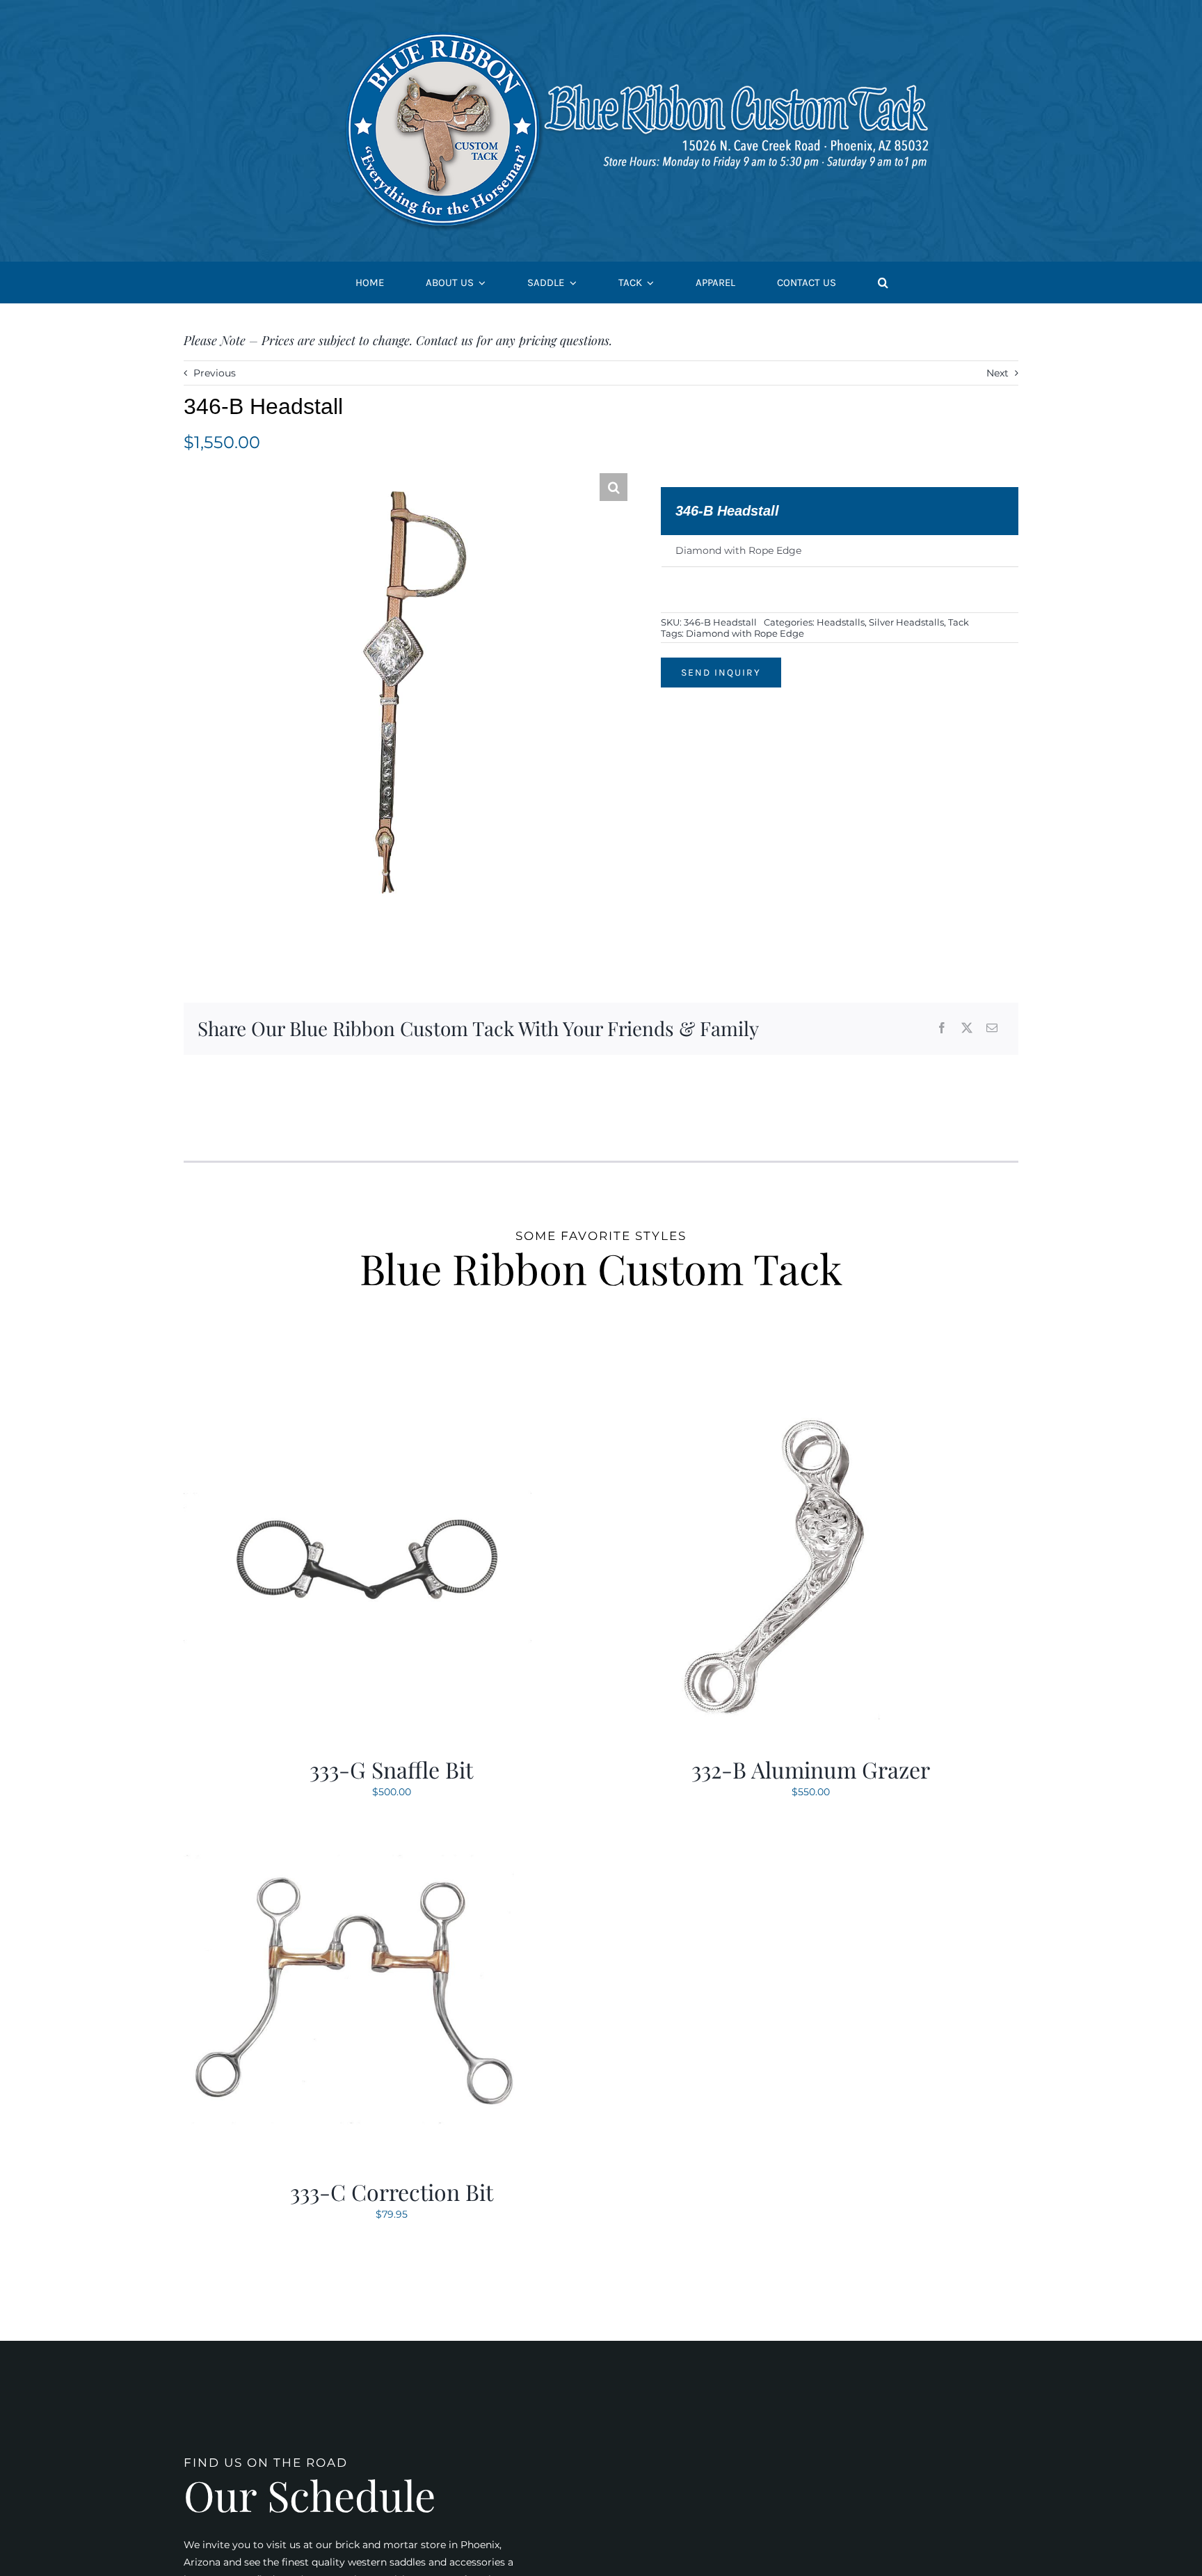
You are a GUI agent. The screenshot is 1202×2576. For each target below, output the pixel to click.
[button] (883, 283)
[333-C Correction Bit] (358, 1824)
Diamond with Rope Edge (745, 633)
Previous (215, 373)
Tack (959, 622)
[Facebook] (942, 1029)
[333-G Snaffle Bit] (358, 1401)
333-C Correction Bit (392, 2192)
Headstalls (841, 622)
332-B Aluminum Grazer (811, 1769)
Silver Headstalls (906, 622)
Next (997, 373)
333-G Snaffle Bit (391, 1769)
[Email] (992, 1029)
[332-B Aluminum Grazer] (777, 1401)
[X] (967, 1029)
